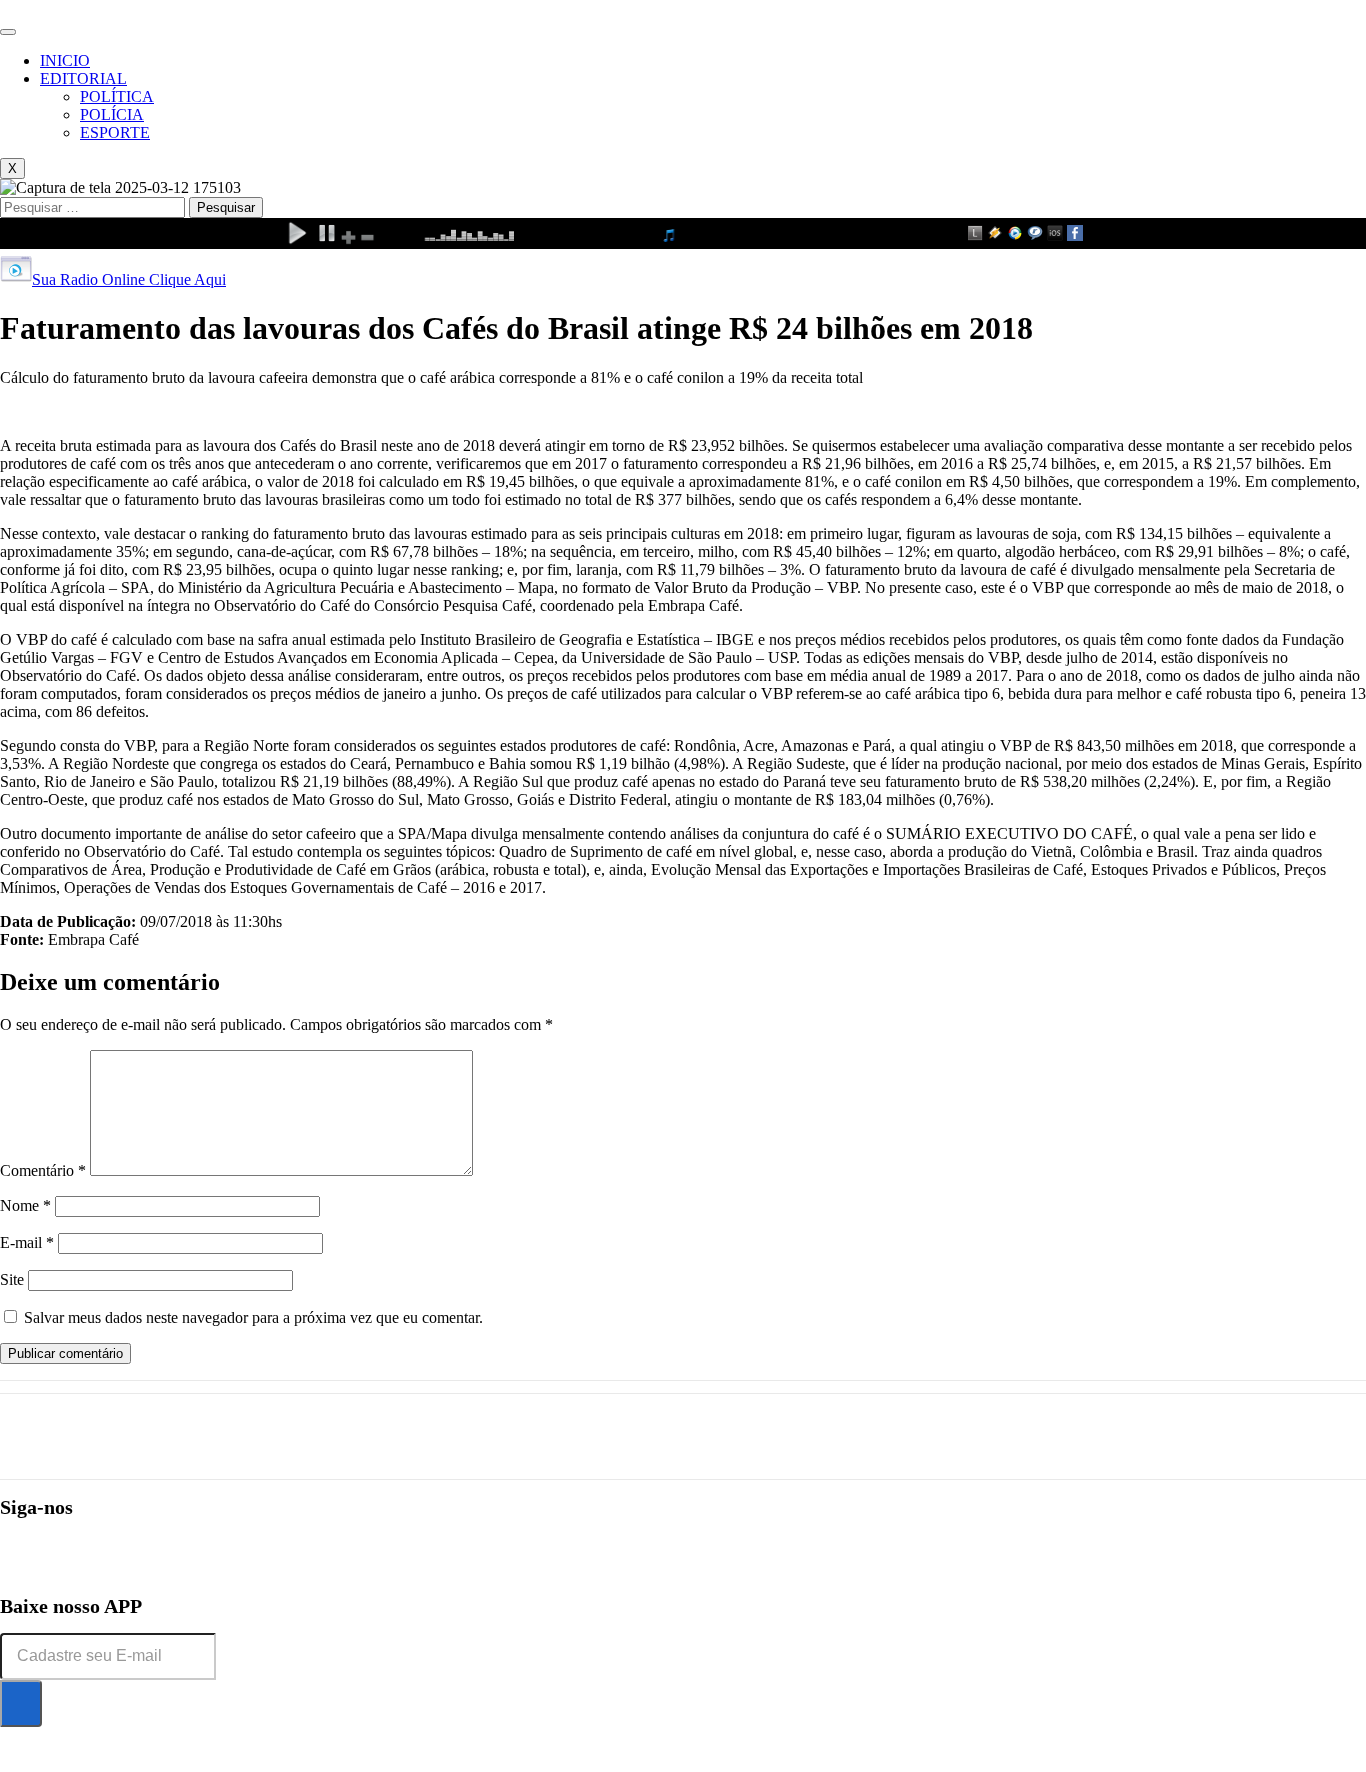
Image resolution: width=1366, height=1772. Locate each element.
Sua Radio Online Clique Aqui (129, 279)
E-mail (27, 1242)
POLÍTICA (117, 96)
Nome (25, 1205)
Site (12, 1279)
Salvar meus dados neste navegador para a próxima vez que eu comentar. (253, 1317)
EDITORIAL (83, 78)
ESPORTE (115, 132)
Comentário (43, 1170)
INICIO (65, 60)
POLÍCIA (112, 114)
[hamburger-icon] (8, 32)
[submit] (21, 1703)
